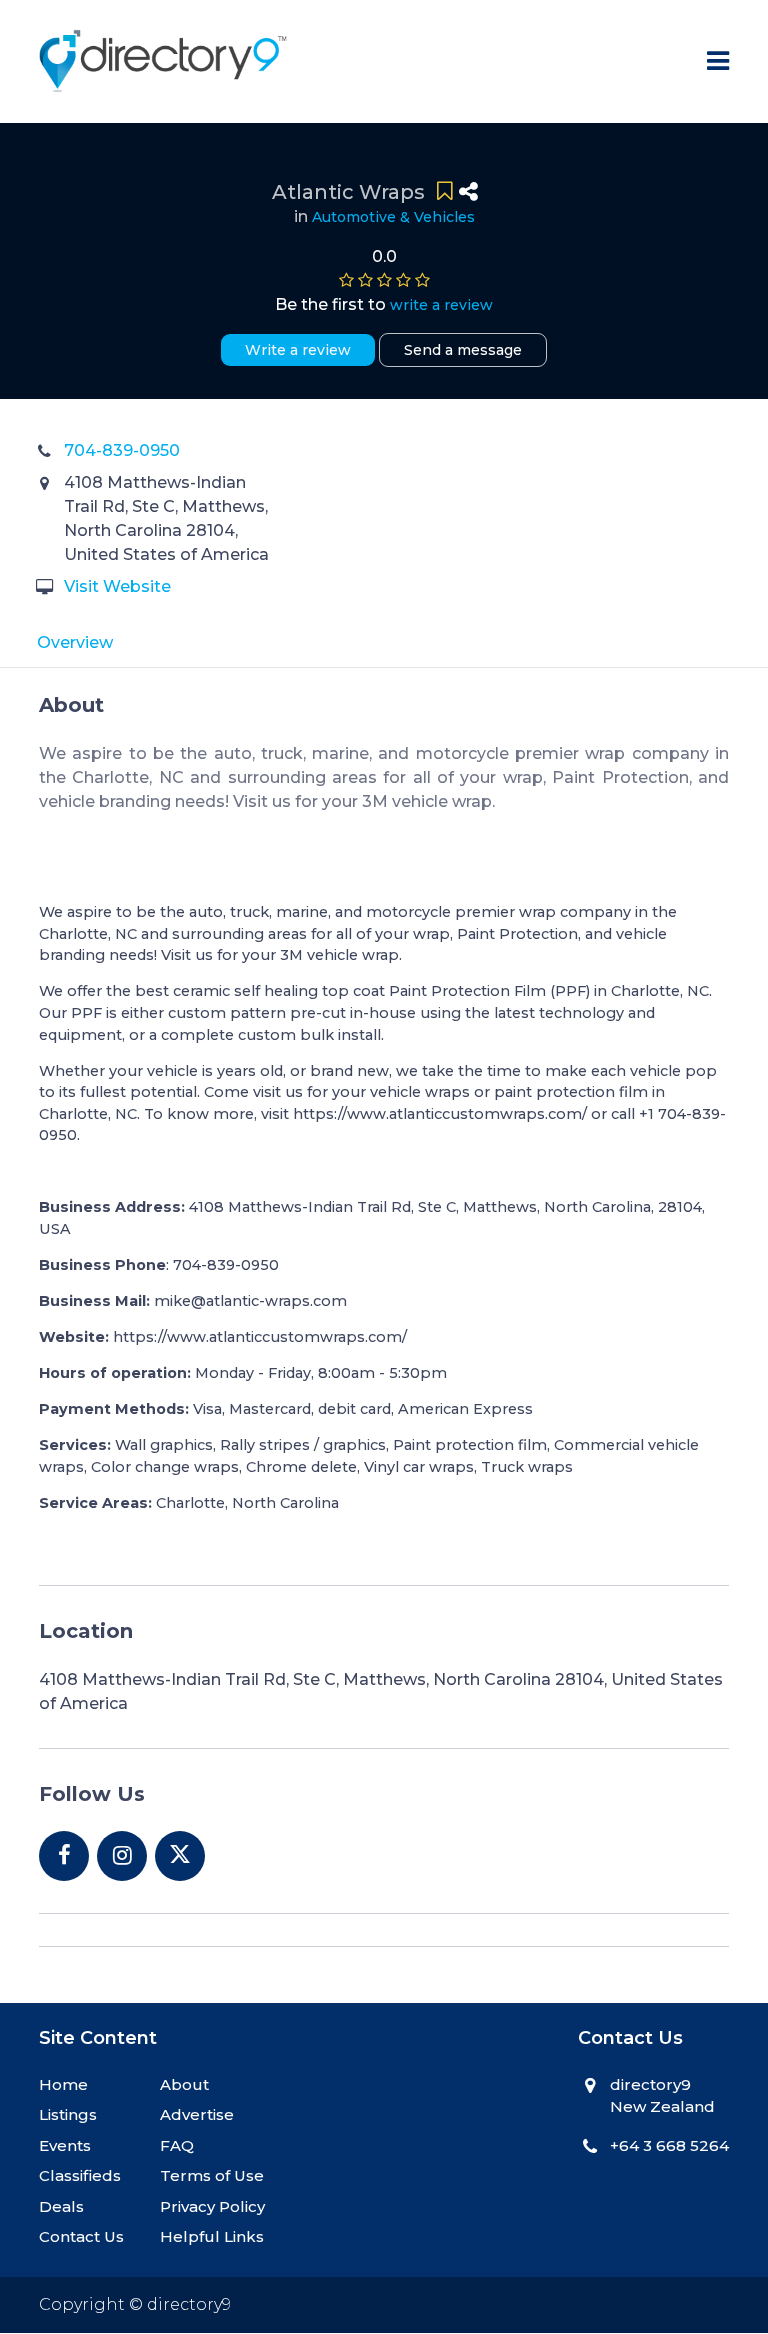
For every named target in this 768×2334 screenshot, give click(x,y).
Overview (75, 642)
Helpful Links (212, 2236)
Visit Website (117, 586)
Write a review (298, 350)
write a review (441, 305)
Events (65, 2145)
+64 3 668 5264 (669, 2145)
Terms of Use (212, 2175)
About (184, 2084)
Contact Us (81, 2236)
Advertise (197, 2114)
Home (63, 2084)
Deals (61, 2206)
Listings (68, 2114)
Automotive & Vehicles (393, 217)
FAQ (177, 2145)
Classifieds (80, 2175)
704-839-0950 (122, 450)
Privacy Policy (212, 2206)
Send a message (463, 350)
